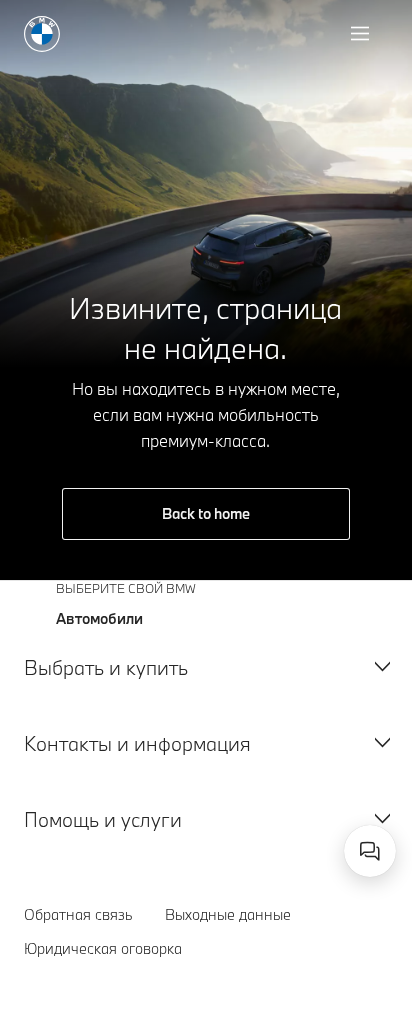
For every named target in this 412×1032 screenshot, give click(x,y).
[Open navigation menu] (362, 34)
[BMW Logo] (42, 34)
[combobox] (370, 851)
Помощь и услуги (103, 819)
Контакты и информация (137, 743)
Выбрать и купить (106, 667)
